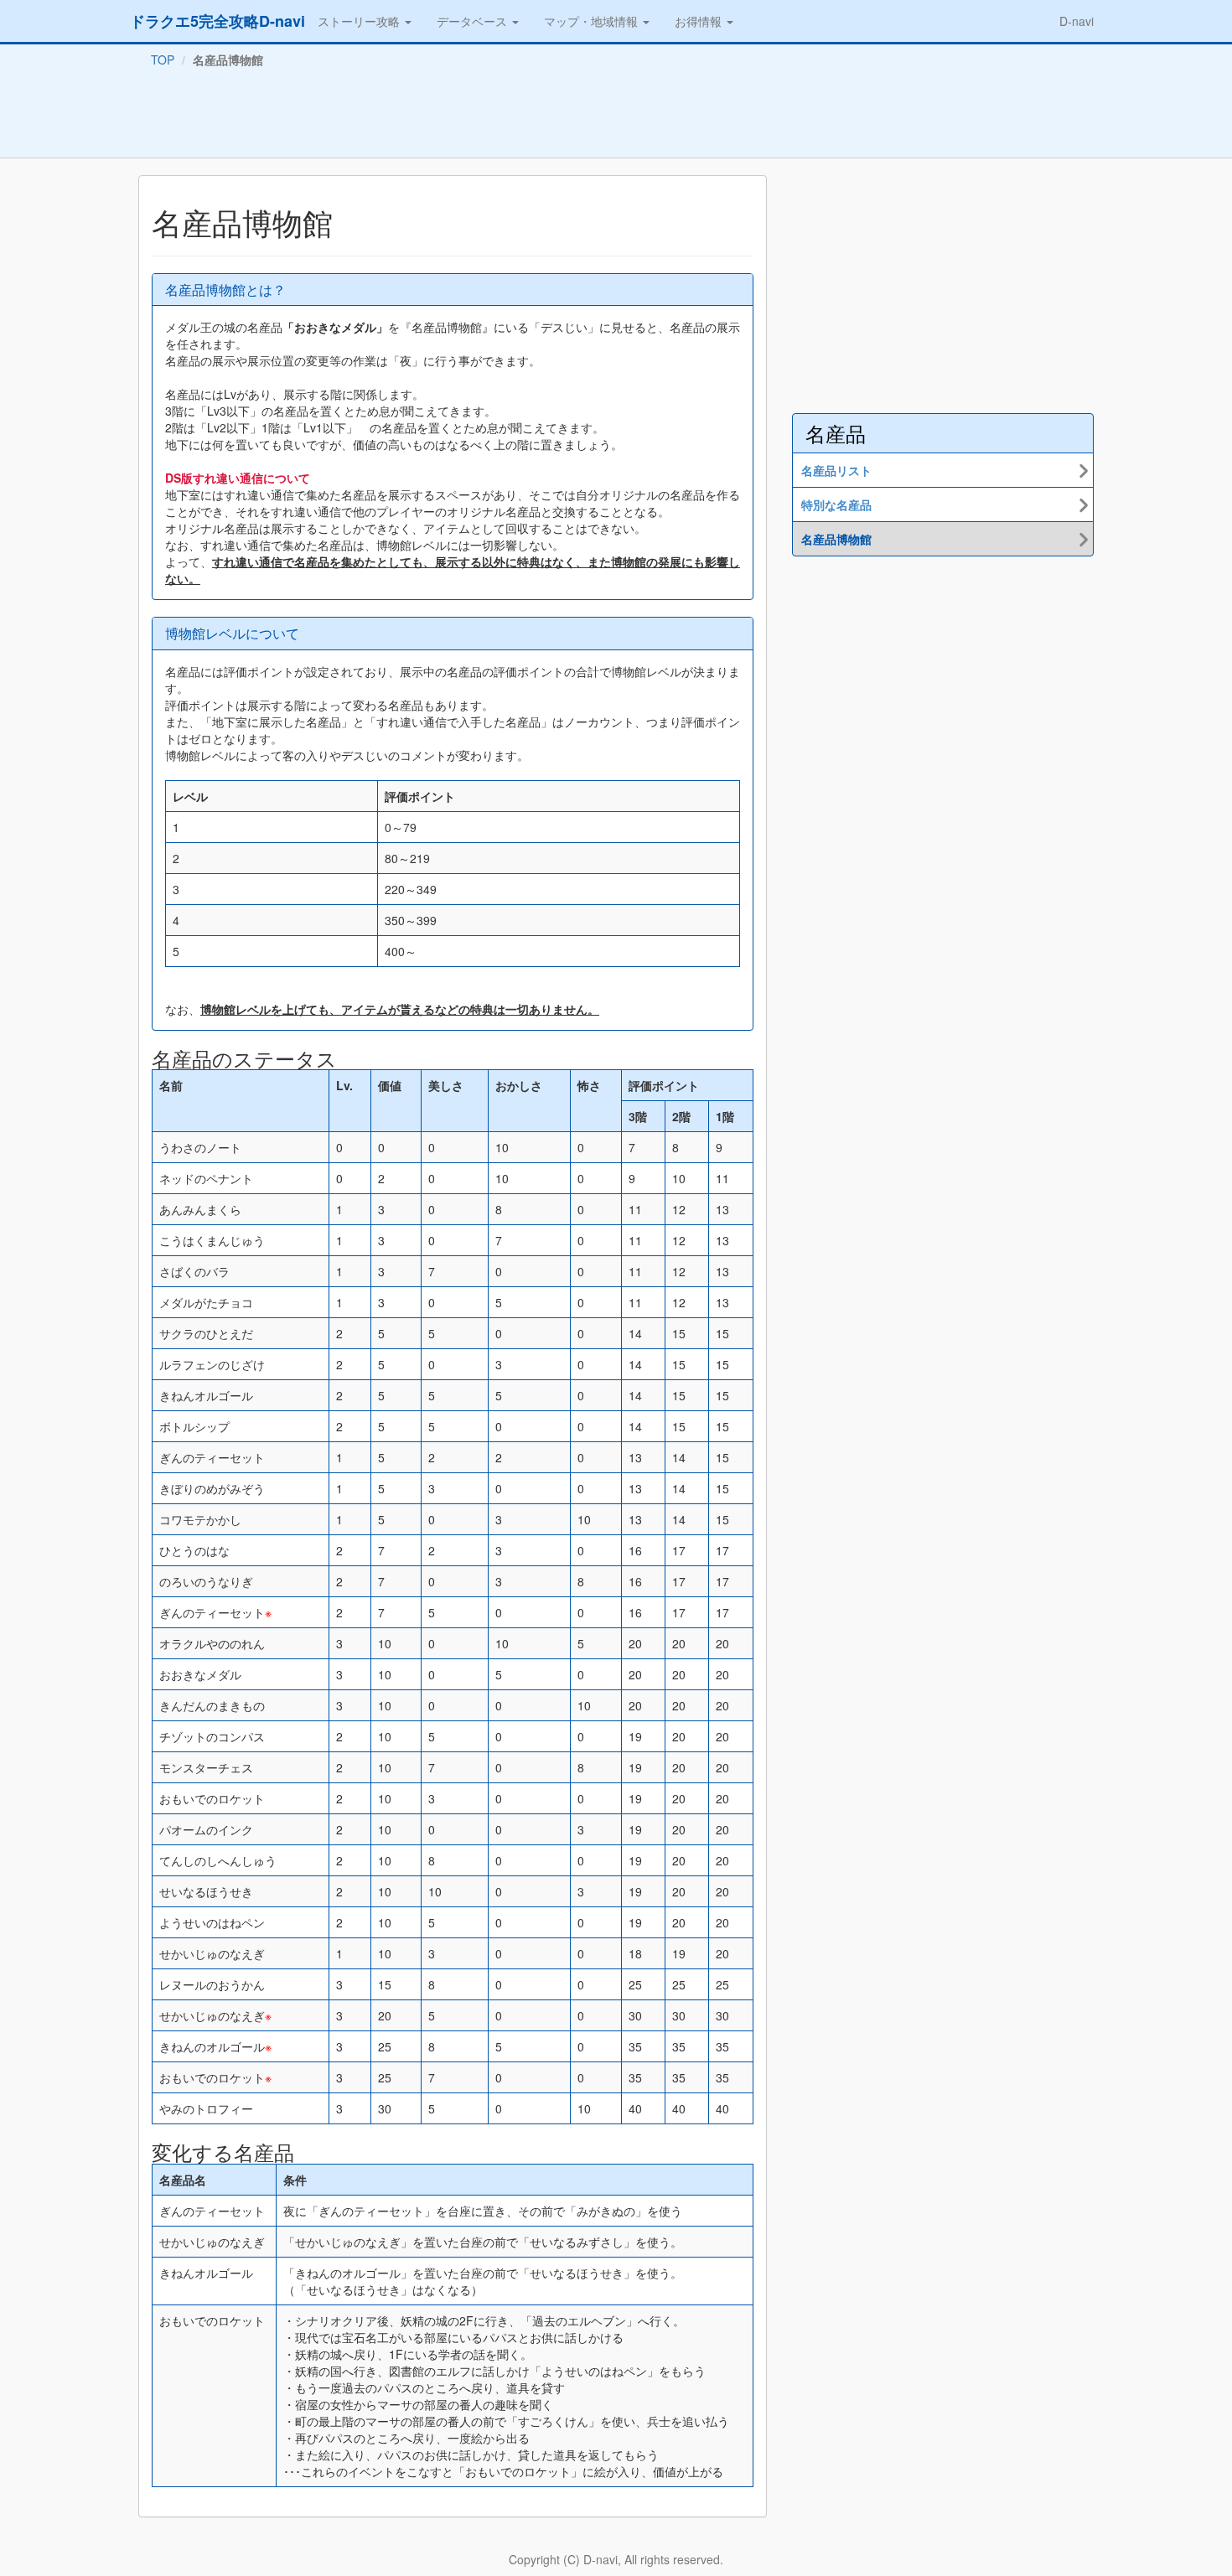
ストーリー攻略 (360, 21)
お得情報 (700, 21)
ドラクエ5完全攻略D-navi (217, 21)
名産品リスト (836, 470)
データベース (474, 21)
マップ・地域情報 (593, 21)
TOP (163, 59)
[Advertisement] (616, 116)
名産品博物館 (836, 539)
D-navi (1077, 21)
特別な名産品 (836, 504)
